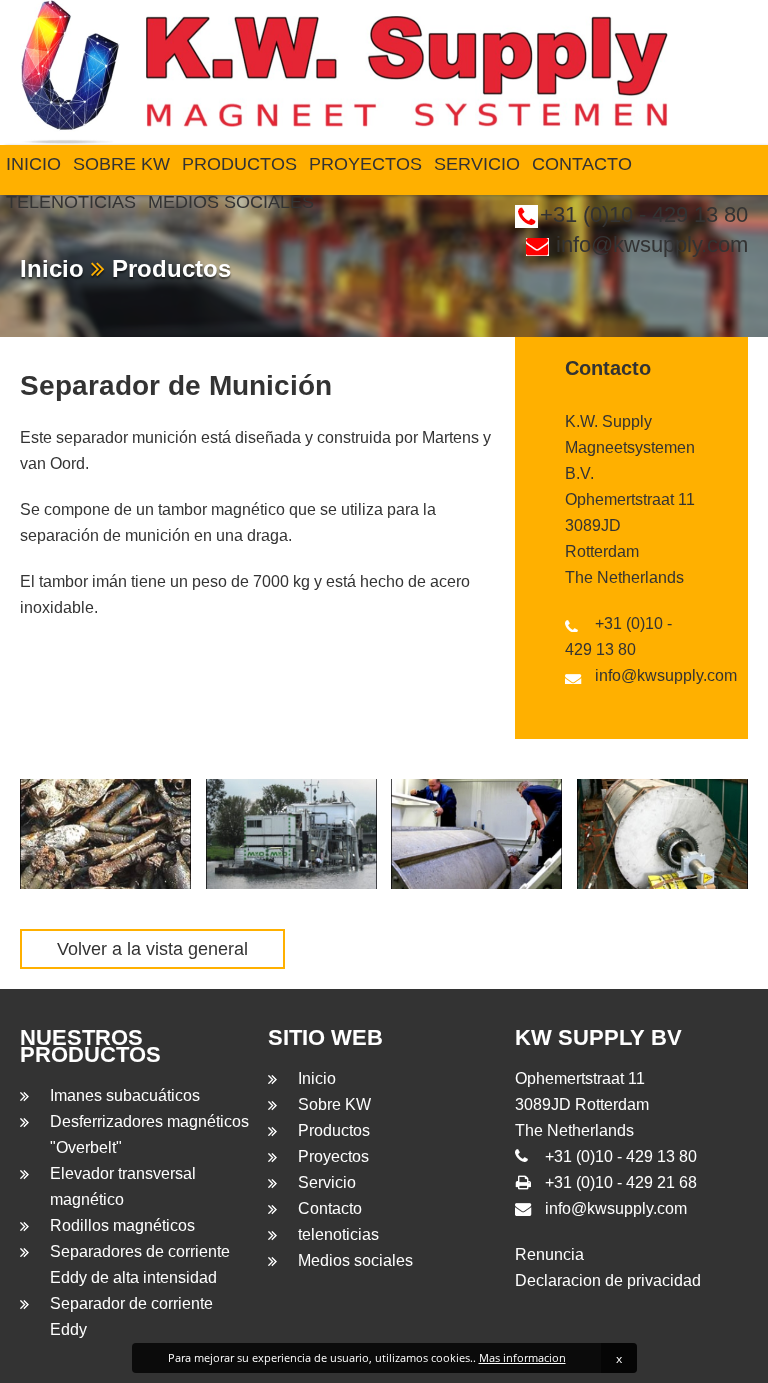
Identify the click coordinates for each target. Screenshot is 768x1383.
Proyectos (365, 164)
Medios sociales (231, 202)
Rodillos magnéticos (122, 1225)
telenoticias (71, 202)
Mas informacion (522, 1357)
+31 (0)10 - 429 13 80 (621, 1156)
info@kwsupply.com (652, 244)
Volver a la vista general (152, 949)
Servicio (477, 164)
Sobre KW (121, 164)
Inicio (33, 164)
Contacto (582, 164)
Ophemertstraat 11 (630, 499)
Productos (239, 164)
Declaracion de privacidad (608, 1280)
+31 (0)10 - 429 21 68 (621, 1182)
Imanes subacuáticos (125, 1095)
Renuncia (549, 1254)
